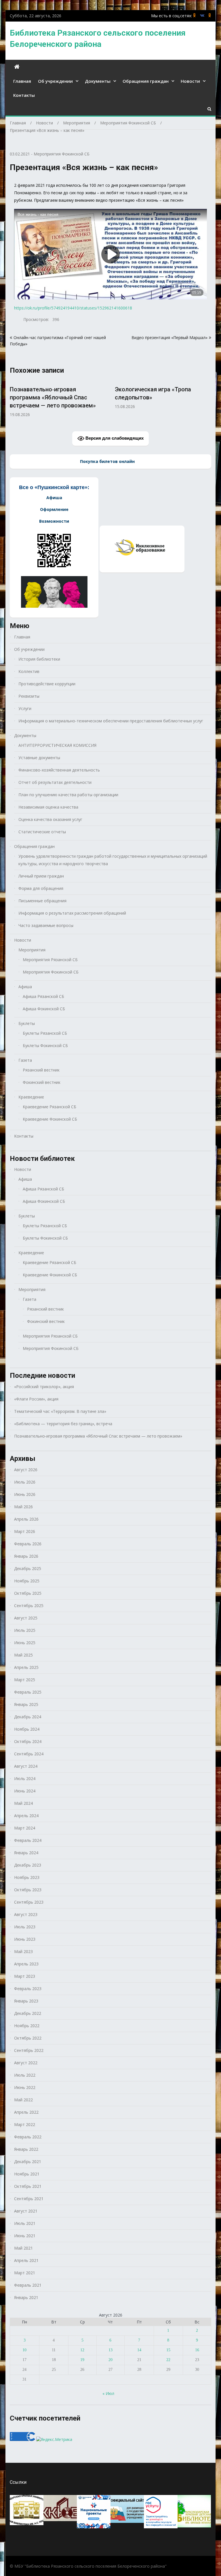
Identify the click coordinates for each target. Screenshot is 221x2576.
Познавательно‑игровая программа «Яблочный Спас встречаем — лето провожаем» (158, 397)
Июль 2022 (25, 2075)
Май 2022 (23, 2100)
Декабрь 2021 (28, 2162)
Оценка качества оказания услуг (50, 819)
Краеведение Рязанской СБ (49, 1107)
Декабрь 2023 (28, 1865)
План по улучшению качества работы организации (68, 795)
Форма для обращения (41, 888)
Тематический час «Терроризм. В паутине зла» (60, 1411)
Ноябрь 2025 (27, 1581)
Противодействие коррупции (47, 684)
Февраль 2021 (28, 2285)
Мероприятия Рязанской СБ (50, 960)
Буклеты (27, 1023)
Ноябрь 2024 (27, 1729)
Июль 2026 (25, 1482)
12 (82, 2350)
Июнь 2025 (25, 1643)
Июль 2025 (25, 1630)
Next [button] (207, 401)
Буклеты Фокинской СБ (45, 1045)
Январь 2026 (26, 1556)
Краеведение (31, 1097)
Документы (98, 81)
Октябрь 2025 (28, 1593)
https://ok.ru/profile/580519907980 (195, 15)
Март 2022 (25, 2124)
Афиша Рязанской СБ (43, 996)
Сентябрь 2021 (29, 2199)
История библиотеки (39, 659)
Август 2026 (26, 1470)
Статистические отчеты (42, 832)
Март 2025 (25, 1680)
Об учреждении (55, 81)
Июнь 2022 (25, 2087)
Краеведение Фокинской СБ (50, 1119)
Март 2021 (25, 2273)
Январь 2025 (26, 1704)
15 (168, 2350)
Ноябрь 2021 (27, 2174)
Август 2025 (26, 1618)
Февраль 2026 (28, 1544)
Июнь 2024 (25, 1791)
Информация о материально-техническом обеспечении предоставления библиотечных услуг (111, 721)
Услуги (25, 708)
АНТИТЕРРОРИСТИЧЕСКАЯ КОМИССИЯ (57, 745)
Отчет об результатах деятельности (55, 782)
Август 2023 (26, 1914)
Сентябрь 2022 (29, 2050)
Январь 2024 (26, 1853)
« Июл (108, 2393)
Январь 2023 (26, 2001)
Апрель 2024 (26, 1816)
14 (139, 2350)
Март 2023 (25, 1976)
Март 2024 (25, 1828)
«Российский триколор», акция (44, 1387)
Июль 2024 (25, 1778)
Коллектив (29, 671)
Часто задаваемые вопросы (46, 925)
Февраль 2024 (28, 1840)
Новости (190, 81)
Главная (22, 81)
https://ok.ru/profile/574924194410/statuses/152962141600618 (73, 308)
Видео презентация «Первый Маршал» (169, 337)
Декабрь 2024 (28, 1717)
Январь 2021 (26, 2297)
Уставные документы (39, 758)
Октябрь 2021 (28, 2186)
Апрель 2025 (26, 1667)
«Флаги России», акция (36, 1399)
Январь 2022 (26, 2149)
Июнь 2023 (25, 1939)
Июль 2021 (25, 2223)
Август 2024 (26, 1766)
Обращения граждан (146, 81)
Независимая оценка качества (48, 807)
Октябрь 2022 (28, 2038)
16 (197, 2350)
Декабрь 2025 (28, 1568)
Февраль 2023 (28, 1989)
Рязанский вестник (41, 1070)
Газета (25, 1060)
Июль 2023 (25, 1927)
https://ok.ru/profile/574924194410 (210, 15)
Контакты (24, 95)
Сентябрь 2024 (29, 1754)
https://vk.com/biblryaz (202, 15)
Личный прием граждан (41, 876)
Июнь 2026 (25, 1494)
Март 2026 (25, 1531)
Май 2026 (23, 1507)
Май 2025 (23, 1655)
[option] (58, 395)
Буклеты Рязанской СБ (45, 1033)
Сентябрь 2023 (29, 1902)
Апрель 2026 (26, 1519)
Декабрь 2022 (28, 2013)
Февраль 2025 (28, 1692)
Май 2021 (23, 2248)
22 (168, 2360)
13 (110, 2350)
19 (82, 2360)
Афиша (25, 987)
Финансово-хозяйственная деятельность (59, 770)
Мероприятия (32, 950)
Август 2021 (26, 2211)
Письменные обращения (42, 901)
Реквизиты (29, 696)
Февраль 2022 (28, 2137)
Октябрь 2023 (28, 1890)
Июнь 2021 (25, 2236)
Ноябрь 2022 (27, 2026)
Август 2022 (26, 2063)
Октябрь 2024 (28, 1741)
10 (24, 2350)
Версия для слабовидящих (114, 438)
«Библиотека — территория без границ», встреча (63, 1424)
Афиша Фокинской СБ (44, 1009)
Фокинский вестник (42, 1082)
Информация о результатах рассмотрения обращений (72, 913)
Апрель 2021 (26, 2260)
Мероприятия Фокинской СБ (62, 154)
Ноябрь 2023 (27, 1877)
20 (110, 2360)
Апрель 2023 (26, 1964)
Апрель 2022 (26, 2112)
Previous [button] (14, 401)
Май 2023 (23, 1951)
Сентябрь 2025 (29, 1606)
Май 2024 (23, 1803)
